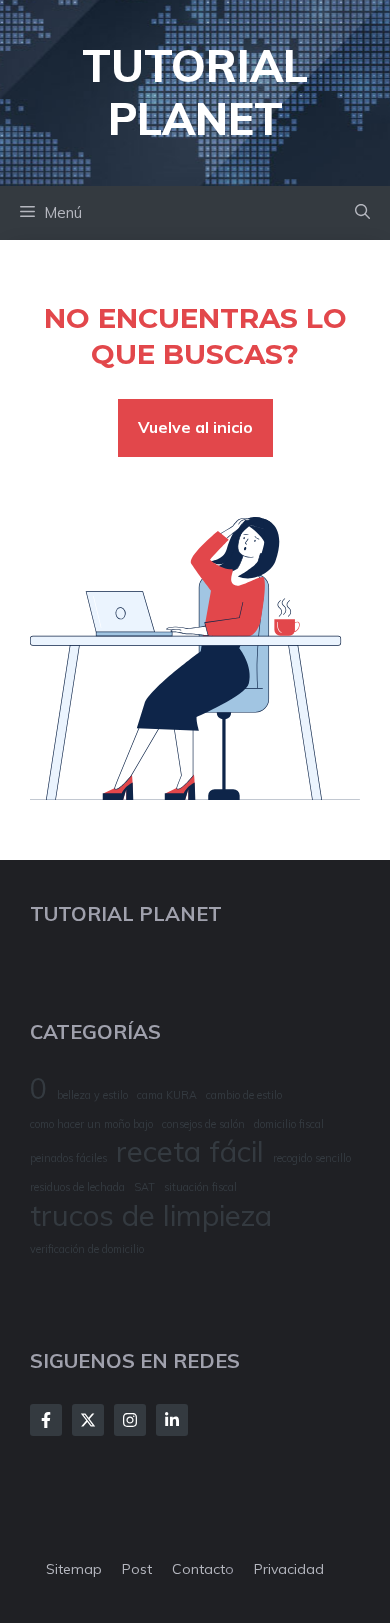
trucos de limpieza (151, 1215)
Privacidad (289, 1569)
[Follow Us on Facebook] (46, 1420)
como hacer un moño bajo (91, 1124)
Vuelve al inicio (195, 427)
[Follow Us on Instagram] (130, 1420)
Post (137, 1569)
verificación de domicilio (87, 1249)
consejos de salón (203, 1124)
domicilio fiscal (289, 1124)
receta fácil (190, 1151)
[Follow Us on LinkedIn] (172, 1420)
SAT (144, 1187)
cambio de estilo (244, 1095)
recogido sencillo (312, 1158)
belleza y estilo (92, 1095)
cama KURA (167, 1095)
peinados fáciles (68, 1158)
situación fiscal (200, 1187)
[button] (362, 213)
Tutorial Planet (195, 92)
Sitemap (74, 1569)
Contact (198, 1569)
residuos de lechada (77, 1187)
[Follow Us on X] (88, 1420)
